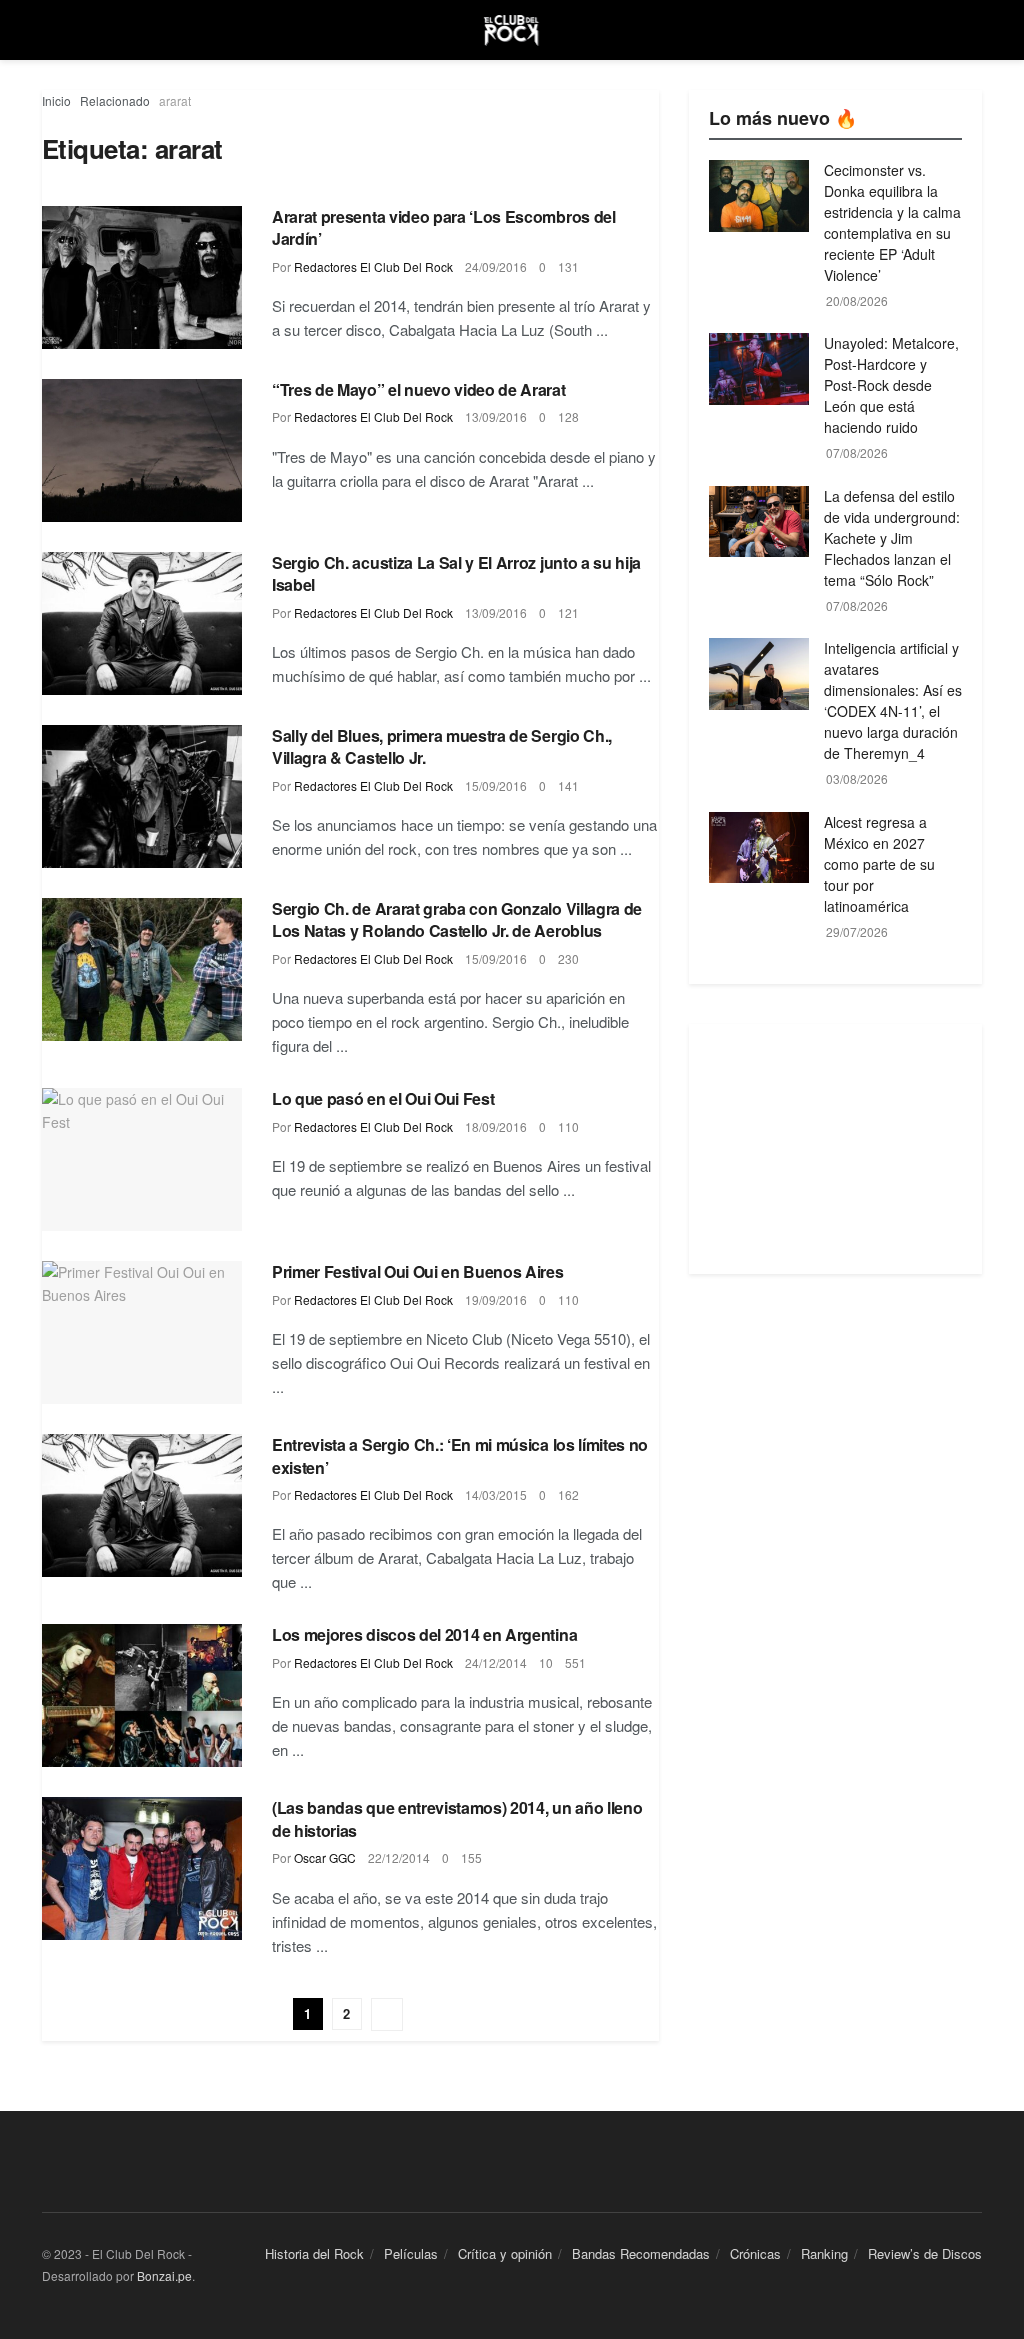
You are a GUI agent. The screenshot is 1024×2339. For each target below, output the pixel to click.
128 (568, 416)
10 (546, 1662)
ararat (175, 100)
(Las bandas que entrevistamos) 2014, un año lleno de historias (457, 1818)
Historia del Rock (314, 2253)
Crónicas (755, 2253)
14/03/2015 (496, 1494)
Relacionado (115, 100)
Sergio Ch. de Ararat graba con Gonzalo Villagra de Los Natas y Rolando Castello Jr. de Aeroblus (457, 919)
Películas (411, 2253)
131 (568, 266)
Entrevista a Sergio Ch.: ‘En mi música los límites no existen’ (460, 1455)
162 (568, 1494)
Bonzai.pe (164, 2275)
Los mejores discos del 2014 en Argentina (424, 1634)
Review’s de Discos (925, 2253)
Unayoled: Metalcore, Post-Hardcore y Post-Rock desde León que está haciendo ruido (891, 385)
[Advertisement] (835, 1149)
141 (568, 785)
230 (568, 958)
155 (471, 1857)
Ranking (824, 2253)
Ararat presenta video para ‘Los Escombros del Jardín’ (444, 227)
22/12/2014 (399, 1857)
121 (568, 612)
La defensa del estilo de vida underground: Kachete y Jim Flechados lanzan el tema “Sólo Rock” (892, 538)
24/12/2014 (496, 1662)
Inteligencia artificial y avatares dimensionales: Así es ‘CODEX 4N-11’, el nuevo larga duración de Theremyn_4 (893, 700)
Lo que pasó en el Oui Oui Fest (383, 1098)
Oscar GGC (325, 1857)
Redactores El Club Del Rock (373, 266)
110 (568, 1126)
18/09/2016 (496, 1126)
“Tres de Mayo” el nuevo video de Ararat (419, 389)
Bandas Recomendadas (641, 2253)
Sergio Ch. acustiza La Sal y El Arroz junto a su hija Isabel (456, 573)
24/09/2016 (496, 266)
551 (575, 1662)
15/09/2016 (496, 785)
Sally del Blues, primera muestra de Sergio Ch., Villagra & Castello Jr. (442, 746)
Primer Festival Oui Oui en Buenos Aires (418, 1271)
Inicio (56, 100)
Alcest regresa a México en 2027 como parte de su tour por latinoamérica (879, 864)
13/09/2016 (496, 416)
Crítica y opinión (505, 2253)
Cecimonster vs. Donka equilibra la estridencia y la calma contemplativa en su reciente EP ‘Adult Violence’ (892, 222)
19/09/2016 (496, 1299)
